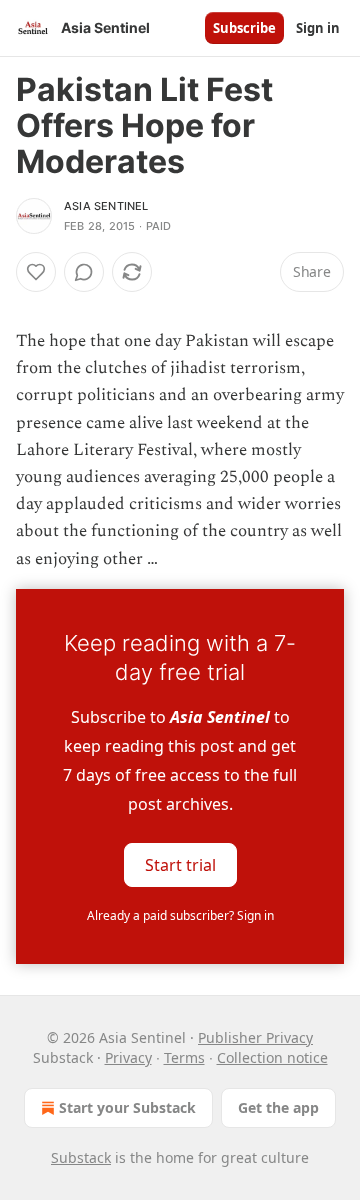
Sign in (318, 28)
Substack (81, 1157)
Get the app (278, 1107)
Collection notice (272, 1057)
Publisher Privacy (255, 1037)
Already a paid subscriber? (180, 915)
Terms (184, 1057)
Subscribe (244, 28)
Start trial (180, 864)
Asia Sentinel (106, 206)
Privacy (128, 1057)
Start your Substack (127, 1107)
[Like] (36, 272)
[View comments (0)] (84, 272)
